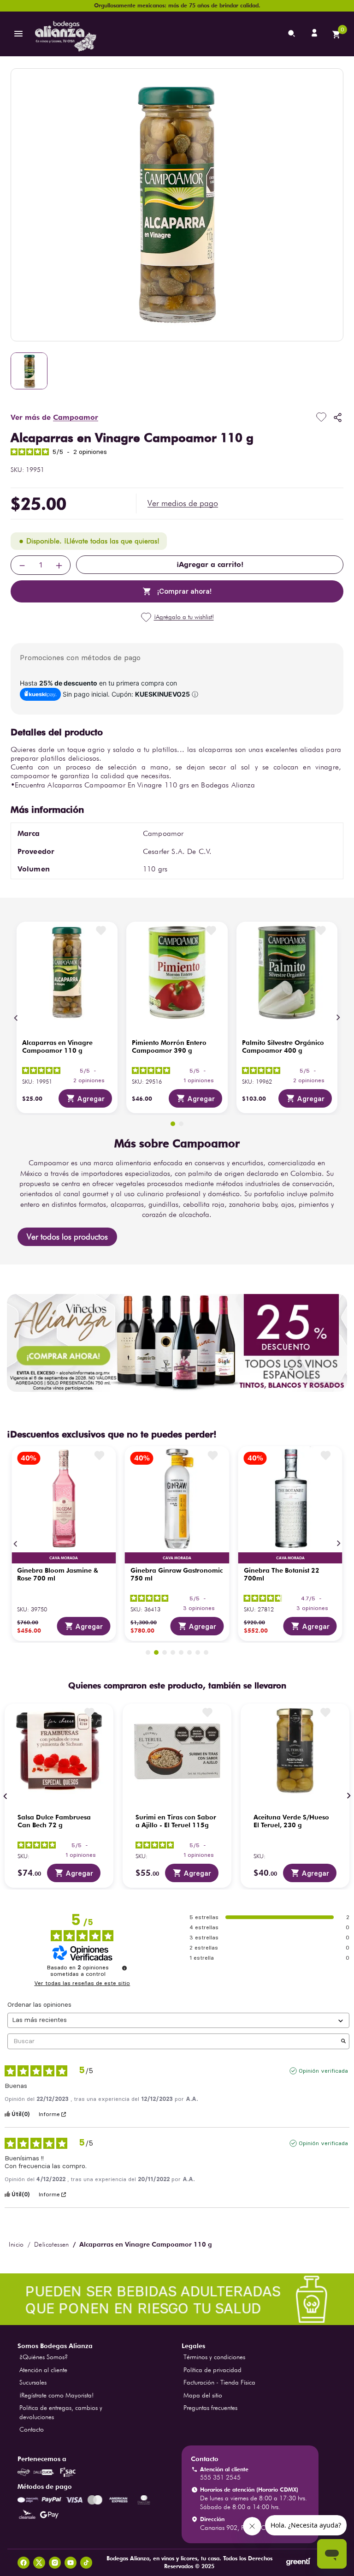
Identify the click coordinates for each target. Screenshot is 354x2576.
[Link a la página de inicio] (16, 2244)
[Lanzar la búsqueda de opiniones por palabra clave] (343, 2042)
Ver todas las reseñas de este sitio (82, 1983)
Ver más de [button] (54, 417)
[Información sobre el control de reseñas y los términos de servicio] (124, 1968)
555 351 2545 (220, 2477)
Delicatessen (52, 2244)
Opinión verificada (323, 2071)
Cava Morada (64, 1558)
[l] (315, 34)
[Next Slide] (338, 1018)
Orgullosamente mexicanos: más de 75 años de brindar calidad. (177, 5)
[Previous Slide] (16, 1018)
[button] (183, 503)
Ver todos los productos (67, 1237)
